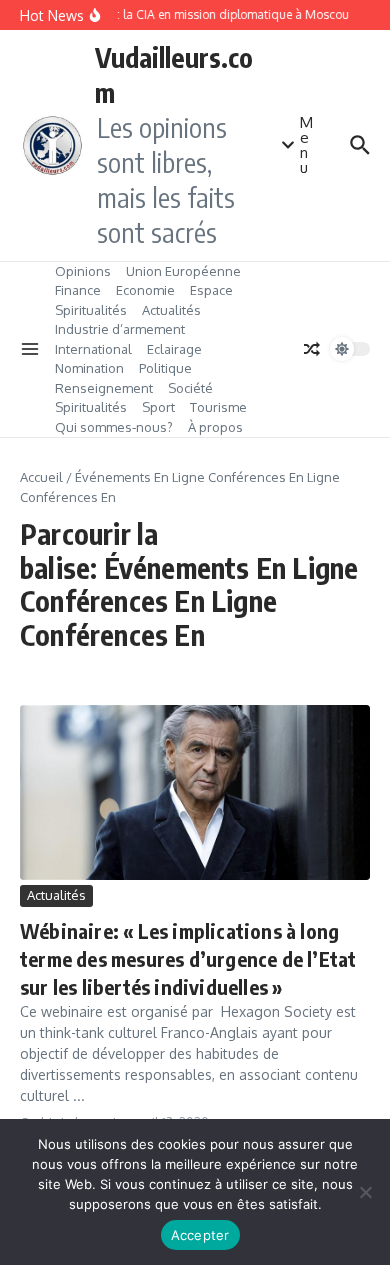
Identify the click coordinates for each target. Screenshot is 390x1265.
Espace (211, 290)
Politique (165, 368)
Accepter (200, 1235)
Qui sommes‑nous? (114, 427)
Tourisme (218, 407)
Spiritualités (91, 310)
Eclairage (174, 349)
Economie (145, 290)
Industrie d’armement (120, 329)
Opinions (83, 271)
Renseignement (104, 388)
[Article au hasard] (312, 349)
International (93, 349)
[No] (365, 1192)
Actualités (171, 310)
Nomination (89, 368)
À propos (215, 427)
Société (190, 388)
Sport (158, 407)
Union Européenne (183, 271)
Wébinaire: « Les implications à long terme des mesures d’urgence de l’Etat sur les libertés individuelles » (188, 958)
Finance (78, 290)
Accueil (41, 477)
